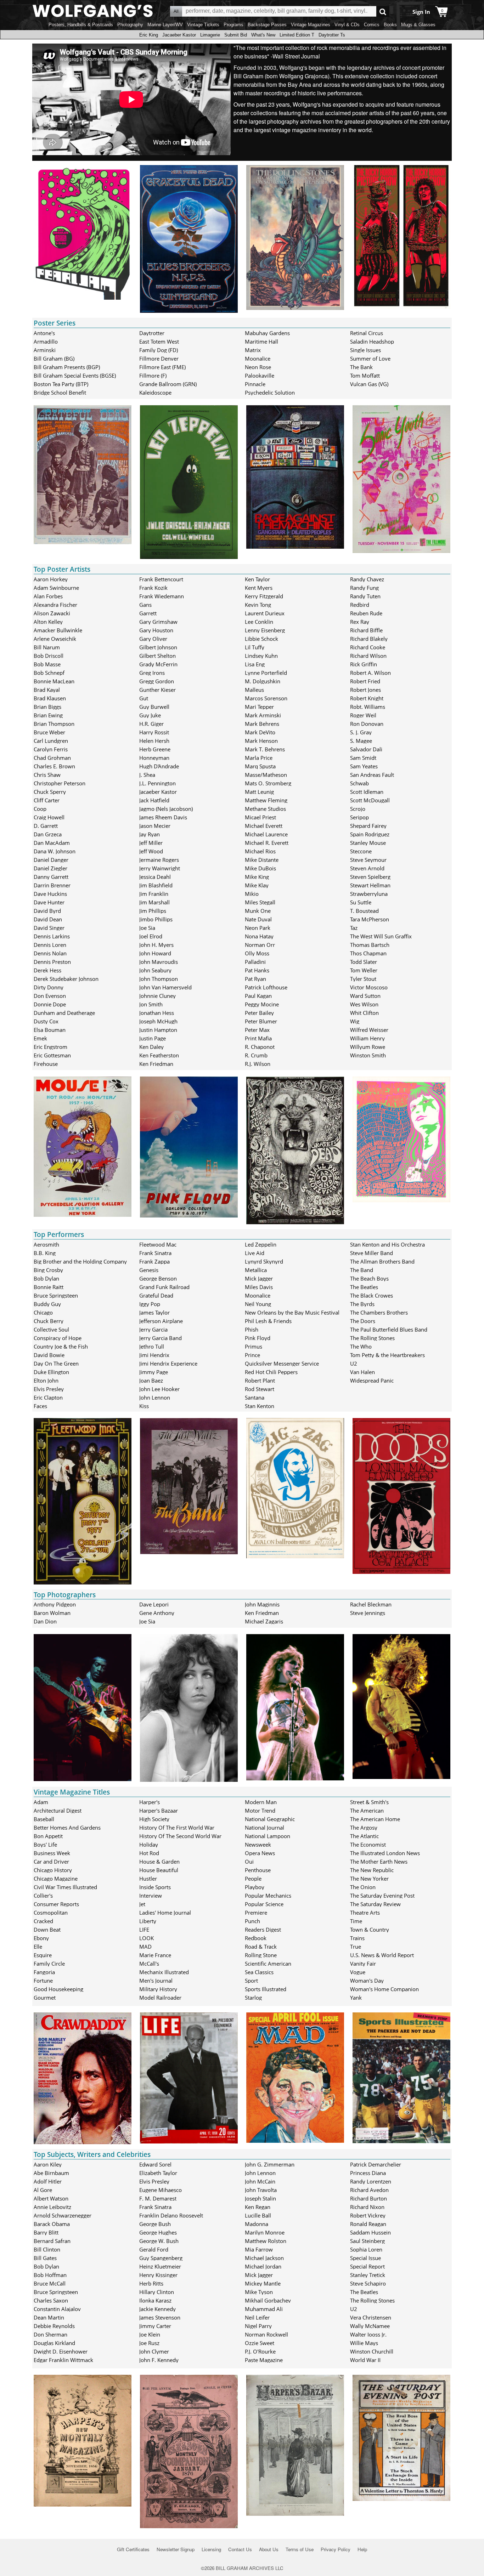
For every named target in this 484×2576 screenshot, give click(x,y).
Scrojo (358, 809)
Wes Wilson (364, 1004)
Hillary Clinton (157, 2292)
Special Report (367, 2266)
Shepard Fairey (368, 826)
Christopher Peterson (60, 783)
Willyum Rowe (368, 1047)
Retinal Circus (367, 333)
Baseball (44, 1819)
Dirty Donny (49, 987)
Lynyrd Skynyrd (264, 1261)
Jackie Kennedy (157, 2309)
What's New (263, 35)
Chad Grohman (52, 758)
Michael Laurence (266, 834)
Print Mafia (258, 1038)
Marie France (155, 1955)
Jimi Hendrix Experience (168, 1363)
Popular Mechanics (268, 1896)
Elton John (46, 1380)
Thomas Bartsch (370, 945)
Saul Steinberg (367, 2241)
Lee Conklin (259, 622)
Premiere (256, 1913)
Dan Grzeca (48, 834)
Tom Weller (364, 970)
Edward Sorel (155, 2164)
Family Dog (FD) (159, 350)
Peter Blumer (261, 1021)
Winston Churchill (372, 2351)
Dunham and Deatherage (64, 1013)
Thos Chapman (368, 953)
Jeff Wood (151, 851)
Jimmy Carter (155, 2326)
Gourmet (45, 1998)
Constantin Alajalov (57, 2309)
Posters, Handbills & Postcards (81, 25)
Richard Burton (368, 2198)
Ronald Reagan (368, 2224)
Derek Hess (47, 970)
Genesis (149, 1270)
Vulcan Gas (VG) (369, 384)
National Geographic (270, 1819)
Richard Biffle (366, 630)
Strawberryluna (369, 894)
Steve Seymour (368, 860)
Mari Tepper (259, 707)
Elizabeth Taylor (158, 2173)
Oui (249, 1862)
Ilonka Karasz (155, 2300)
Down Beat (47, 1930)
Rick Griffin (364, 664)
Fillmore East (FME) (162, 367)
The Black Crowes (372, 1295)
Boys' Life (45, 1845)
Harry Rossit (154, 732)
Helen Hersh (154, 741)
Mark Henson (261, 741)
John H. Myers (156, 945)
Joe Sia (147, 928)
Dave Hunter (49, 902)
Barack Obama (52, 2224)
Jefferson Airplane (161, 1321)
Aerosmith (46, 1244)
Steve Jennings (368, 1613)
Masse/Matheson (266, 775)
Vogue (358, 1972)
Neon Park (258, 928)
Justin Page (153, 1038)
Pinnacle (255, 384)
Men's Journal (156, 1981)
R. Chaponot (260, 1047)
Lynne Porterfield (266, 673)
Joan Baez (151, 1380)
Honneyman (154, 758)
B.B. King (45, 1253)
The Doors (363, 1321)
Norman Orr (260, 945)
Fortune (43, 1981)
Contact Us (240, 2549)
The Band (362, 1270)
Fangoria (44, 1972)
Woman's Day (367, 1981)
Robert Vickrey (368, 2215)
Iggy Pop (150, 1304)
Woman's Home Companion (384, 1989)
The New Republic (372, 1870)
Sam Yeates (364, 766)
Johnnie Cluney (157, 996)
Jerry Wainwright (160, 868)
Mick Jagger (259, 1278)
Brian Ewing (48, 715)
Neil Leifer (257, 2317)
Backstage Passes (267, 25)
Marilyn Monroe (265, 2232)
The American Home (375, 1819)
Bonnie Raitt (49, 1287)
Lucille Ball (258, 2215)
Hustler (148, 1879)
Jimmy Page (154, 1372)
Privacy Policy (336, 2549)
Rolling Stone (261, 1955)
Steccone (361, 851)
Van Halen (362, 1372)
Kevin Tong (258, 605)
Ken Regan (258, 2207)
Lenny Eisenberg (265, 630)
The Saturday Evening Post (382, 1896)
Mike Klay (257, 885)
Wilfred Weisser (369, 1030)
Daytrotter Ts (332, 35)
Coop (40, 809)
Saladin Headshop (372, 341)
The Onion (363, 1887)
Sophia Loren (366, 2249)
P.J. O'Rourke (260, 2351)
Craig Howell (49, 817)
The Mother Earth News (379, 1862)
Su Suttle (361, 902)
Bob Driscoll (49, 656)
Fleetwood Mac (158, 1244)
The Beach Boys (369, 1278)
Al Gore (43, 2190)
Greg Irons (152, 673)
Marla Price (259, 758)
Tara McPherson (370, 919)
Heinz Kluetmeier (160, 2266)
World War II (365, 2360)
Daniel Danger (51, 860)
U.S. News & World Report (382, 1955)
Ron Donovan (367, 724)
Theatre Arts (365, 1913)
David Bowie (49, 1355)
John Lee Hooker (159, 1389)
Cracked (43, 1921)
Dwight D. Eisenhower (61, 2351)
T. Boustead (364, 911)
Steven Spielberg (370, 877)
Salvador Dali (366, 749)
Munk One (258, 911)
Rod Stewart (260, 1389)
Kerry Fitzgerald (264, 596)
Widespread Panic (372, 1380)
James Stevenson (160, 2317)
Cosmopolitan (51, 1913)
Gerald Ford (154, 2249)
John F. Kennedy (159, 2360)
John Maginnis (262, 1604)
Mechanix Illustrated (164, 1972)
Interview (151, 1896)
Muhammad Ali (264, 2309)
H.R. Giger (151, 724)
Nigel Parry (258, 2326)
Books (390, 25)
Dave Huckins (50, 894)
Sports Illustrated (266, 1989)
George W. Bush (159, 2241)
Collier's (43, 1896)
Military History (158, 1989)
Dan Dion (45, 1621)
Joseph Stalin (260, 2198)
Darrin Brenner (52, 885)
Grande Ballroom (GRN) (168, 384)
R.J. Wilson (258, 1064)
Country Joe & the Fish (61, 1346)
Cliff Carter (47, 800)
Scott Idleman (367, 792)
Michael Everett (264, 826)
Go (383, 12)
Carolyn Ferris (51, 749)
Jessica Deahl (155, 877)
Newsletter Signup (176, 2549)
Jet (142, 1904)
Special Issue (365, 2258)
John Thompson (159, 979)
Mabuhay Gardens (267, 333)
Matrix (253, 350)
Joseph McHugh (158, 1021)
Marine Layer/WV (165, 25)
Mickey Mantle (263, 2283)
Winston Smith (368, 1055)
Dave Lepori (154, 1604)
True (356, 1947)
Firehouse (46, 1064)
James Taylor (154, 1312)
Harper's (150, 1802)
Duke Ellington (51, 1372)
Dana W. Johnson (55, 851)
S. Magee (361, 741)
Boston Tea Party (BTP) (61, 384)
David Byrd (47, 911)
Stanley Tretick (368, 2275)
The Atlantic (364, 1836)
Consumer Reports (56, 1904)
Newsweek (258, 1845)
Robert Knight (367, 698)
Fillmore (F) (153, 375)
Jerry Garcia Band (161, 1338)
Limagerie (210, 35)
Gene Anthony (157, 1613)
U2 (354, 1363)
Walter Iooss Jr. (368, 2334)
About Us (269, 2549)
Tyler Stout (363, 979)
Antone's (44, 333)
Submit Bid (236, 35)
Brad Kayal (47, 690)
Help (362, 2549)
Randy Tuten (365, 596)
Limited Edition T (297, 35)
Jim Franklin (154, 894)
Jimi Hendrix (154, 1355)
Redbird (360, 605)
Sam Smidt (363, 758)
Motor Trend (260, 1810)
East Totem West (159, 341)
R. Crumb (256, 1055)
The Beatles (364, 1287)
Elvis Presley (49, 1389)
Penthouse (258, 1870)
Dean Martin (49, 2317)
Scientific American (268, 1964)
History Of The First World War (177, 1828)
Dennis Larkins (52, 936)
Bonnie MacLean (54, 681)
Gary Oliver (153, 639)
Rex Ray (360, 622)
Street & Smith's (369, 1802)
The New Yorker (369, 1879)
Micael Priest (260, 817)
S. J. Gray (361, 732)
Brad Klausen (50, 698)
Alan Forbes (48, 596)
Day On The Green (56, 1363)
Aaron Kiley (48, 2164)
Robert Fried (365, 681)
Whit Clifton (364, 1013)
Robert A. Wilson (370, 673)
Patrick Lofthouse (266, 987)
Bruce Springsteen (56, 1295)
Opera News (260, 1853)
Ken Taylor (257, 579)
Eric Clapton (48, 1397)
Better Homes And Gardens (67, 1828)
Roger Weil (363, 715)
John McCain (260, 2181)
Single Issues (365, 350)
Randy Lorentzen (371, 2181)
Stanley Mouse (368, 843)
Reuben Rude (366, 613)
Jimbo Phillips (156, 919)
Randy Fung (364, 588)
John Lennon (155, 1397)
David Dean (48, 919)
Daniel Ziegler (50, 868)
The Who (361, 1346)
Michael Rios (260, 851)
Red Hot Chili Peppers (271, 1372)
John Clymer (154, 2351)
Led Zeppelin (261, 1244)
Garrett (148, 613)
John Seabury (155, 970)
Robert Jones (365, 690)
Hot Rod (149, 1853)
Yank (356, 1998)
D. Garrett (46, 826)
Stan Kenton (260, 1406)
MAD (145, 1947)
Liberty (148, 1921)
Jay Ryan (150, 834)
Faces (40, 1406)
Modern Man (261, 1802)
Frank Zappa (154, 1261)
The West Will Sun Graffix (381, 936)
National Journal (264, 1828)
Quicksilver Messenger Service (282, 1363)
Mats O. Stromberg (268, 783)
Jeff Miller (151, 843)
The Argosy (364, 1828)
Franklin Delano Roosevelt (171, 2215)
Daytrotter (152, 333)
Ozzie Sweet (260, 2343)
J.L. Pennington (157, 783)
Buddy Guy (47, 1304)
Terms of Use (300, 2549)
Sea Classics (259, 1972)
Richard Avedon (369, 2190)
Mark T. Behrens (265, 749)
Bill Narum (47, 647)
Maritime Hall (261, 341)
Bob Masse (47, 664)
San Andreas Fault (372, 775)
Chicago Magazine (56, 1879)
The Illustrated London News (385, 1853)
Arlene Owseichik (55, 639)
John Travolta (261, 2190)
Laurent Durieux (265, 613)
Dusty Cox (46, 1021)
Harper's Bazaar (159, 1810)
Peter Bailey (259, 1013)
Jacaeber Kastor (179, 35)
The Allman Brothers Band (382, 1261)
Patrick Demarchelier (376, 2164)
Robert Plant (260, 1380)
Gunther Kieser (157, 690)
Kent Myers (259, 588)
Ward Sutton (365, 996)
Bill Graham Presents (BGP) (67, 367)
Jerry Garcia (153, 1329)
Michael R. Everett (267, 843)
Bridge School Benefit (60, 392)
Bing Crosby (48, 1270)
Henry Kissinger (158, 2275)
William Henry (367, 1038)
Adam (41, 1802)
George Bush (155, 2224)
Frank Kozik (153, 588)
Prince (252, 1355)
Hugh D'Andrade (159, 766)
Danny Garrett (51, 877)
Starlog (253, 1998)
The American (367, 1810)
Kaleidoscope (155, 392)
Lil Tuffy (255, 647)
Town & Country (370, 1930)
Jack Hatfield (154, 800)
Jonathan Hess (157, 1013)
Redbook (256, 1938)
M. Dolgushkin (263, 681)
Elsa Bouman (50, 1030)
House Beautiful (159, 1870)
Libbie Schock (261, 639)
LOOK (147, 1938)
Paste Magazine (264, 2360)
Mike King (257, 877)
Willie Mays (364, 2343)
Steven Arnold (367, 868)
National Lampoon (268, 1836)
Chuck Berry (49, 1321)
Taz (354, 928)
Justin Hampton (158, 1030)
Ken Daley (151, 1047)
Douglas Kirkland (54, 2343)
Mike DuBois (260, 868)
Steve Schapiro (368, 2283)
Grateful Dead (156, 1295)
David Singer (49, 928)
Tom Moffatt (365, 375)
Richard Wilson (368, 656)
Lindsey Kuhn (261, 656)
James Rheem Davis (163, 817)
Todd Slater (364, 962)
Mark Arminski (263, 715)
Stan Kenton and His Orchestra (387, 1244)
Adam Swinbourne (56, 588)
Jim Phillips (153, 911)
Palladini (255, 962)
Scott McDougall (370, 800)
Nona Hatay (259, 936)
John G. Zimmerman (270, 2164)
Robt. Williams (368, 707)
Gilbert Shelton (157, 656)
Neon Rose (258, 367)
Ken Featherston (159, 1055)
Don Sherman (50, 2334)
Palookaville (260, 375)
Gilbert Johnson (158, 647)
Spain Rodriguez (370, 834)
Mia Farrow (259, 2249)
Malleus (254, 690)
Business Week (52, 1853)
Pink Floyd (258, 1338)
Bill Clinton (47, 2249)
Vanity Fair (363, 1964)
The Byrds (362, 1304)
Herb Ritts (151, 2283)
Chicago (43, 1312)
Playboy (255, 1887)
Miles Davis (259, 1287)
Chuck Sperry (50, 792)
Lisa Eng (255, 664)
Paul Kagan (258, 996)
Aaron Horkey (51, 579)
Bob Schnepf (49, 673)
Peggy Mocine (262, 1004)
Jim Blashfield (156, 885)
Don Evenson (50, 996)
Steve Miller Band (372, 1253)
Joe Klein (150, 2334)
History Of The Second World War (180, 1836)
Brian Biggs (47, 707)
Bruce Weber (49, 732)
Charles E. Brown (54, 766)
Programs (233, 25)
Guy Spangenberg (161, 2258)
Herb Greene (155, 749)
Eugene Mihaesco (161, 2190)
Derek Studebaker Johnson (66, 979)
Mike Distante (262, 860)
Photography (130, 25)
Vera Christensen (371, 2317)
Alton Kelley (48, 622)
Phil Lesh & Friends (268, 1321)
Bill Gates (45, 2258)
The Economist (368, 1845)
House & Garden (159, 1862)
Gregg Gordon (157, 681)
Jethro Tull (152, 1346)
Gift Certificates (133, 2549)
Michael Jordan (263, 2266)
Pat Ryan (255, 979)
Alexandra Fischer (55, 605)
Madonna (257, 2224)
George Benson (158, 1278)
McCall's (149, 1964)
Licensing (211, 2549)
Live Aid (255, 1253)
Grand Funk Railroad (164, 1287)
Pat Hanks (257, 970)
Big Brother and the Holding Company (80, 1261)
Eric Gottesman (52, 1055)
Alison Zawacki (52, 613)
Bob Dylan (46, 1278)
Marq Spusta (260, 766)
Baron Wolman (52, 1613)
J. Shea (147, 775)
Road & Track (261, 1947)
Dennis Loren (50, 945)
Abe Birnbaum (51, 2173)
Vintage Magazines (311, 25)
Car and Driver (51, 1862)
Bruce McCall (50, 2283)
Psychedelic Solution (270, 392)
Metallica (256, 1270)
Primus (254, 1346)
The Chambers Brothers (379, 1312)
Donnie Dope (50, 1004)
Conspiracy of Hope (58, 1338)
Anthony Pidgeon (55, 1604)
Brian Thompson (54, 724)
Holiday (149, 1845)
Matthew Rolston (266, 2241)
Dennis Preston (52, 962)
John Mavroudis (159, 962)
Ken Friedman (156, 1064)
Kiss (144, 1406)
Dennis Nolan (50, 953)
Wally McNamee (370, 2326)
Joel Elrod (151, 936)
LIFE (144, 1930)
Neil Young (258, 1304)
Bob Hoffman (50, 2275)
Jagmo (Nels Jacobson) (166, 809)
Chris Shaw (47, 775)
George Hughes (158, 2232)
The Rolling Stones (372, 1338)
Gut (144, 698)
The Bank (361, 367)
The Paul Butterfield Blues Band (389, 1329)
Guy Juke (150, 715)
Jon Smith (151, 1004)
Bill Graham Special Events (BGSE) (75, 375)
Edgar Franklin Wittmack (63, 2360)
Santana (255, 1397)
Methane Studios (265, 809)
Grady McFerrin (158, 664)
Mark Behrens (262, 724)
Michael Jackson (264, 2258)
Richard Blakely (369, 639)
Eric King (149, 35)
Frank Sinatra (155, 1253)
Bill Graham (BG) (54, 358)
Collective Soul (51, 1329)
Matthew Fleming (266, 800)
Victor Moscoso (369, 987)
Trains (357, 1938)
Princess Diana (368, 2173)
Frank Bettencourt (161, 579)
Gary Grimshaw (158, 622)
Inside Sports (155, 1887)
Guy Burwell (154, 707)
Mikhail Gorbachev (268, 2300)
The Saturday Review (375, 1904)
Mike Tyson (259, 2292)
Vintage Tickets (203, 25)
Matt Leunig (259, 792)
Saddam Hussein (370, 2232)
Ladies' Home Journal (165, 1913)
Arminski (45, 350)
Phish (252, 1329)
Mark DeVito (260, 732)
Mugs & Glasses (418, 25)
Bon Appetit (48, 1836)
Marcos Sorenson (266, 698)
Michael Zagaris (264, 1621)
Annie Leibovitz (52, 2207)
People (253, 1879)
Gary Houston (156, 630)
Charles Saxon (51, 2300)
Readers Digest (263, 1930)
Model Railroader (160, 1998)
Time (356, 1921)
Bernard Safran (52, 2241)
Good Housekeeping (58, 1989)
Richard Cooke (368, 647)
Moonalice (258, 358)
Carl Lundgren (51, 741)
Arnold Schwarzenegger (63, 2215)
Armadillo (46, 341)
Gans (145, 605)
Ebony (41, 1938)
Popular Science (264, 1904)
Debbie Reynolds (54, 2326)
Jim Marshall (154, 902)
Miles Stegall (260, 902)
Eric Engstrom (50, 1047)
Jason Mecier (155, 826)
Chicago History (53, 1870)
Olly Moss (257, 953)
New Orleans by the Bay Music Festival (292, 1312)
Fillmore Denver (159, 358)
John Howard (155, 953)
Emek (40, 1038)
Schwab (359, 783)
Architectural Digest (58, 1810)
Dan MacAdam (52, 843)
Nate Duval (258, 919)
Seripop (359, 817)
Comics (372, 25)
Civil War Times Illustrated (65, 1887)
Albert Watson (51, 2198)
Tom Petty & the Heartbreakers (387, 1355)
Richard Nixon (367, 2207)
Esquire (43, 1955)
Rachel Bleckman (371, 1604)
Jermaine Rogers (159, 860)
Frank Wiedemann (162, 596)
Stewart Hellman (370, 885)
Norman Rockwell (266, 2334)
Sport (251, 1981)
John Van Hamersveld (165, 987)
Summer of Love (370, 358)
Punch (252, 1921)
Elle (38, 1947)
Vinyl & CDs (347, 25)
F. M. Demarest (158, 2198)
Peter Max (257, 1030)
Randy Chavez (367, 579)
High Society (154, 1819)
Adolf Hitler (48, 2181)
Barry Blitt (46, 2232)
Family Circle (49, 1964)
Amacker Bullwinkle (58, 630)
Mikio (252, 894)
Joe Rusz (149, 2343)
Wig (355, 1021)
